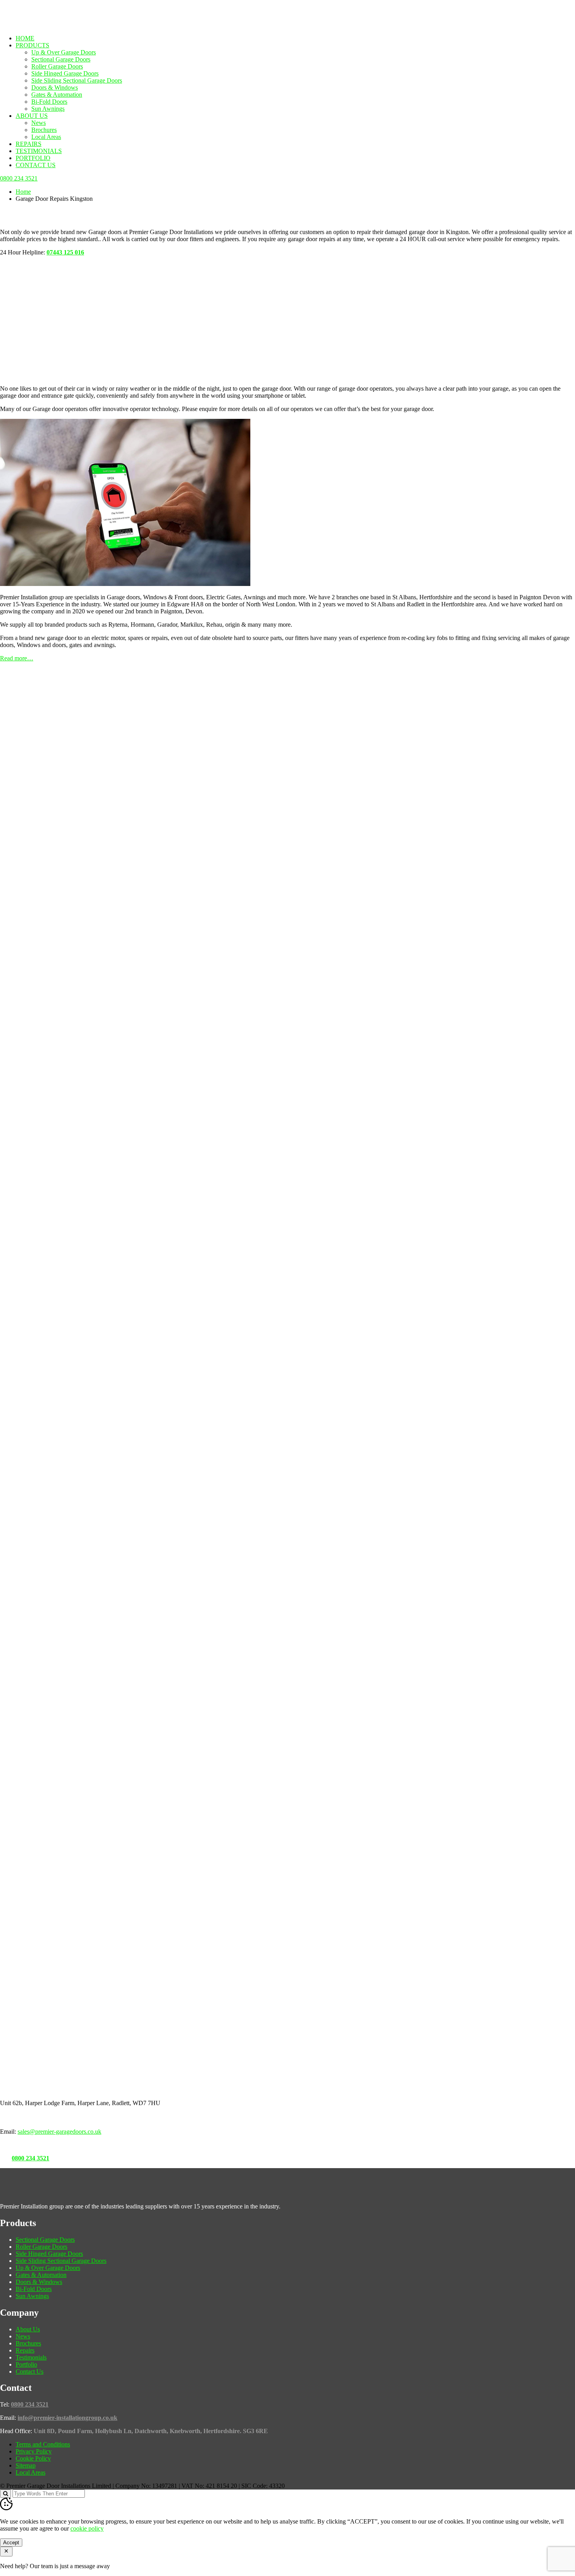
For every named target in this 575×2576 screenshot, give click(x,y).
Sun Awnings (48, 109)
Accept (11, 2543)
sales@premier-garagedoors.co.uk (59, 2132)
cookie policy (87, 2528)
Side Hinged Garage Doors (65, 73)
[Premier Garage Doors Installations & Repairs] (49, 25)
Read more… (17, 658)
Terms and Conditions (43, 2444)
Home (25, 38)
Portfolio (33, 158)
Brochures (44, 130)
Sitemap (26, 2465)
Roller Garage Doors (57, 66)
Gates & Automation (57, 95)
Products (32, 45)
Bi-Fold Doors (49, 102)
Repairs (29, 144)
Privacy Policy (34, 2451)
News (39, 123)
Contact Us (36, 165)
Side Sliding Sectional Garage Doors (77, 80)
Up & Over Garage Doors (64, 52)
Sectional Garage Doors (61, 59)
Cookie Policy (33, 2458)
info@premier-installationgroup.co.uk (67, 2418)
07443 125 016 (65, 252)
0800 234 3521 (31, 2158)
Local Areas (46, 137)
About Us (32, 116)
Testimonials (39, 151)
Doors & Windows (55, 87)
